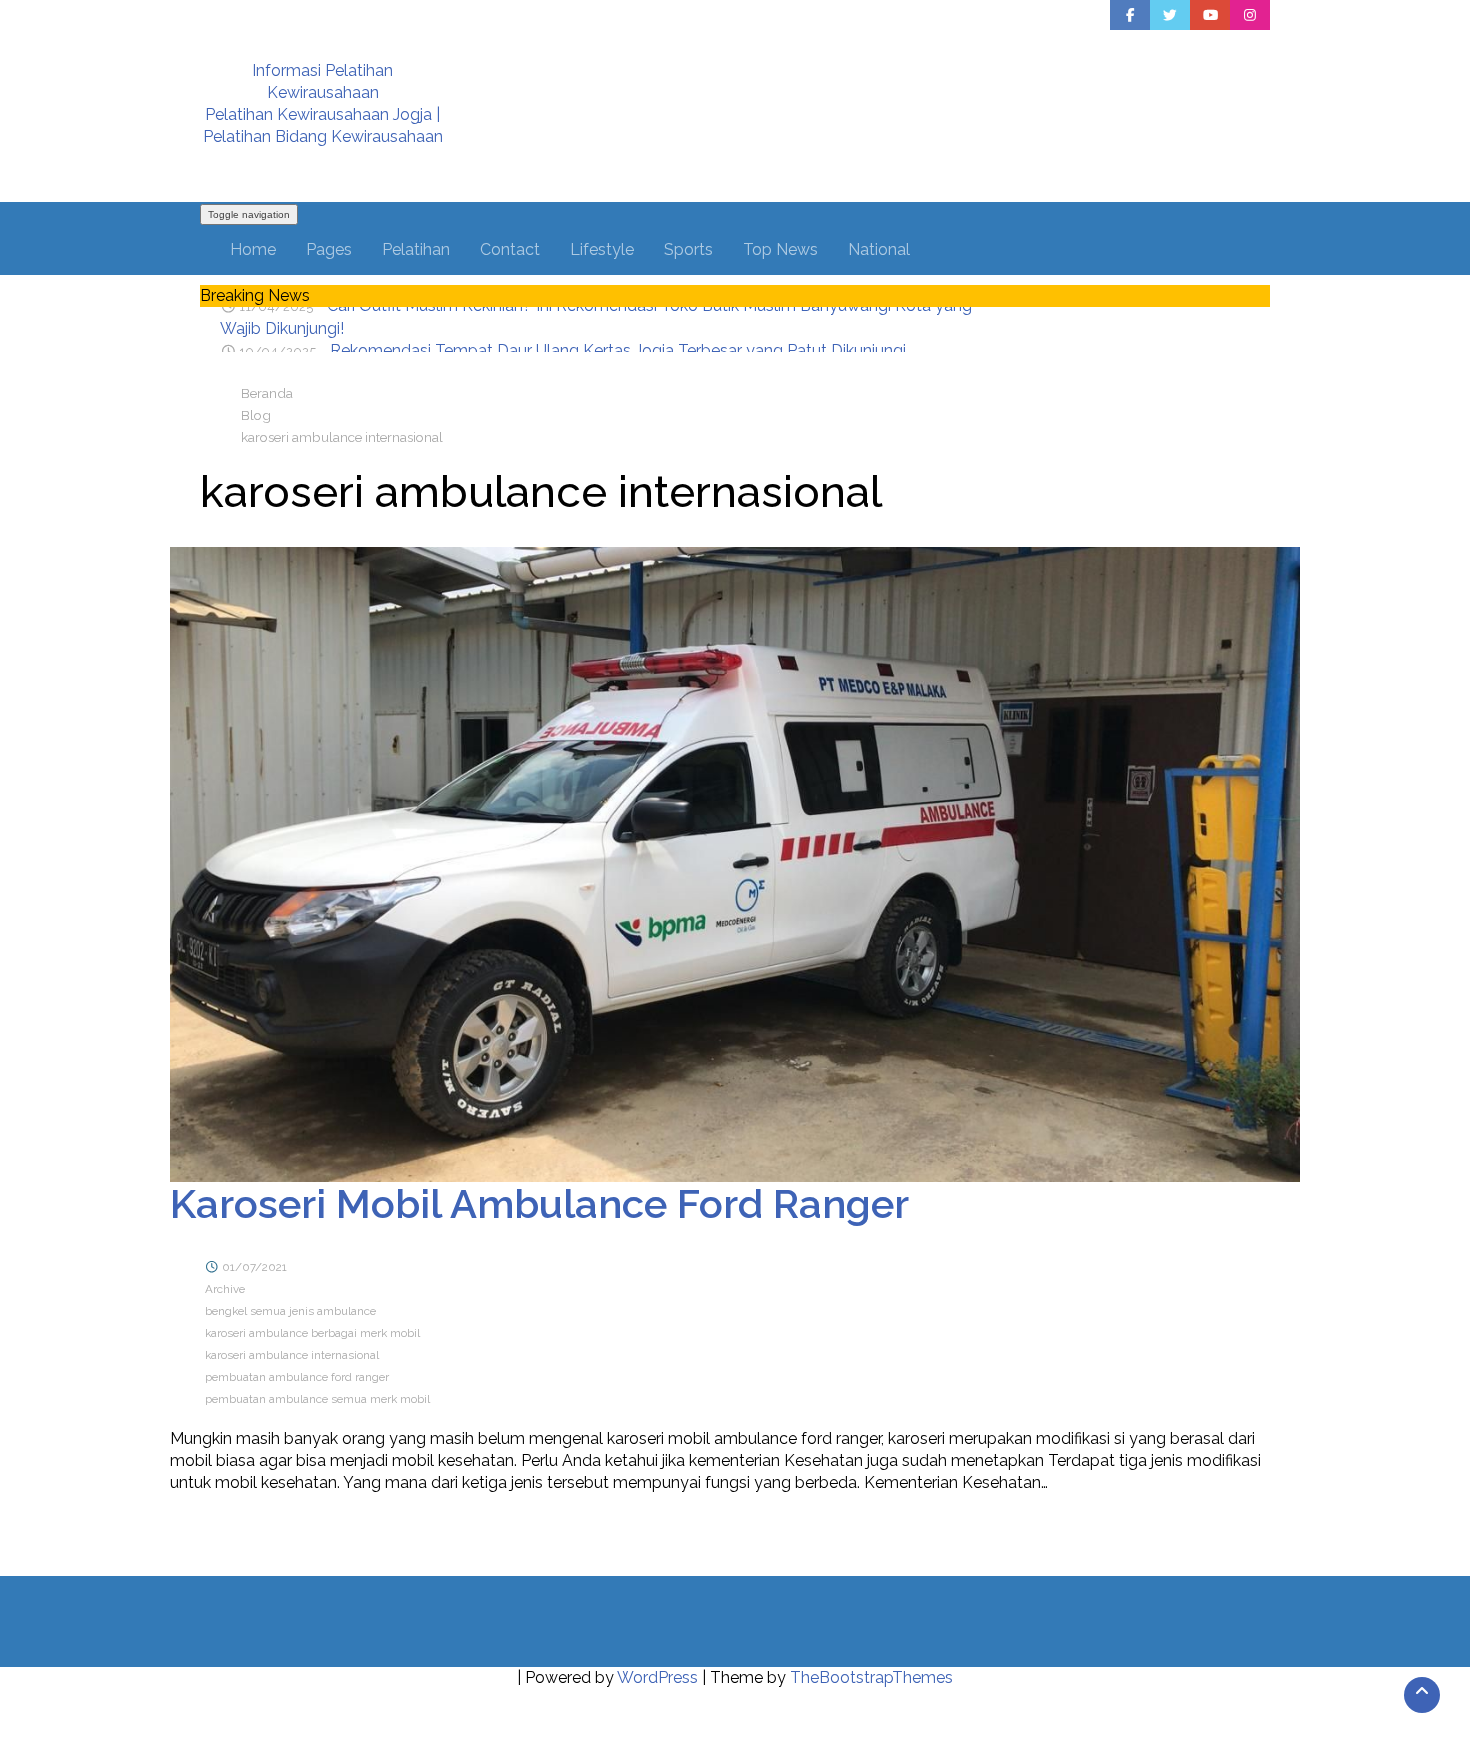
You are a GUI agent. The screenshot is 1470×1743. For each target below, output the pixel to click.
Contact (510, 249)
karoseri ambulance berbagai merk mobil (312, 1333)
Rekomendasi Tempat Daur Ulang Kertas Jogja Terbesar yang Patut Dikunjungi (618, 317)
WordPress (657, 1677)
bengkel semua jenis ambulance (290, 1311)
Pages (329, 249)
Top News (780, 249)
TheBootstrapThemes (871, 1677)
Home (253, 249)
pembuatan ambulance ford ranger (297, 1377)
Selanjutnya (257, 1531)
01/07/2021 (254, 1267)
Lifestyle (602, 249)
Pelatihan (416, 249)
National (879, 249)
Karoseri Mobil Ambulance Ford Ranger (539, 1203)
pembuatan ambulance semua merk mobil (317, 1399)
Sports (688, 249)
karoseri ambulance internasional (292, 1355)
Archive (225, 1289)
